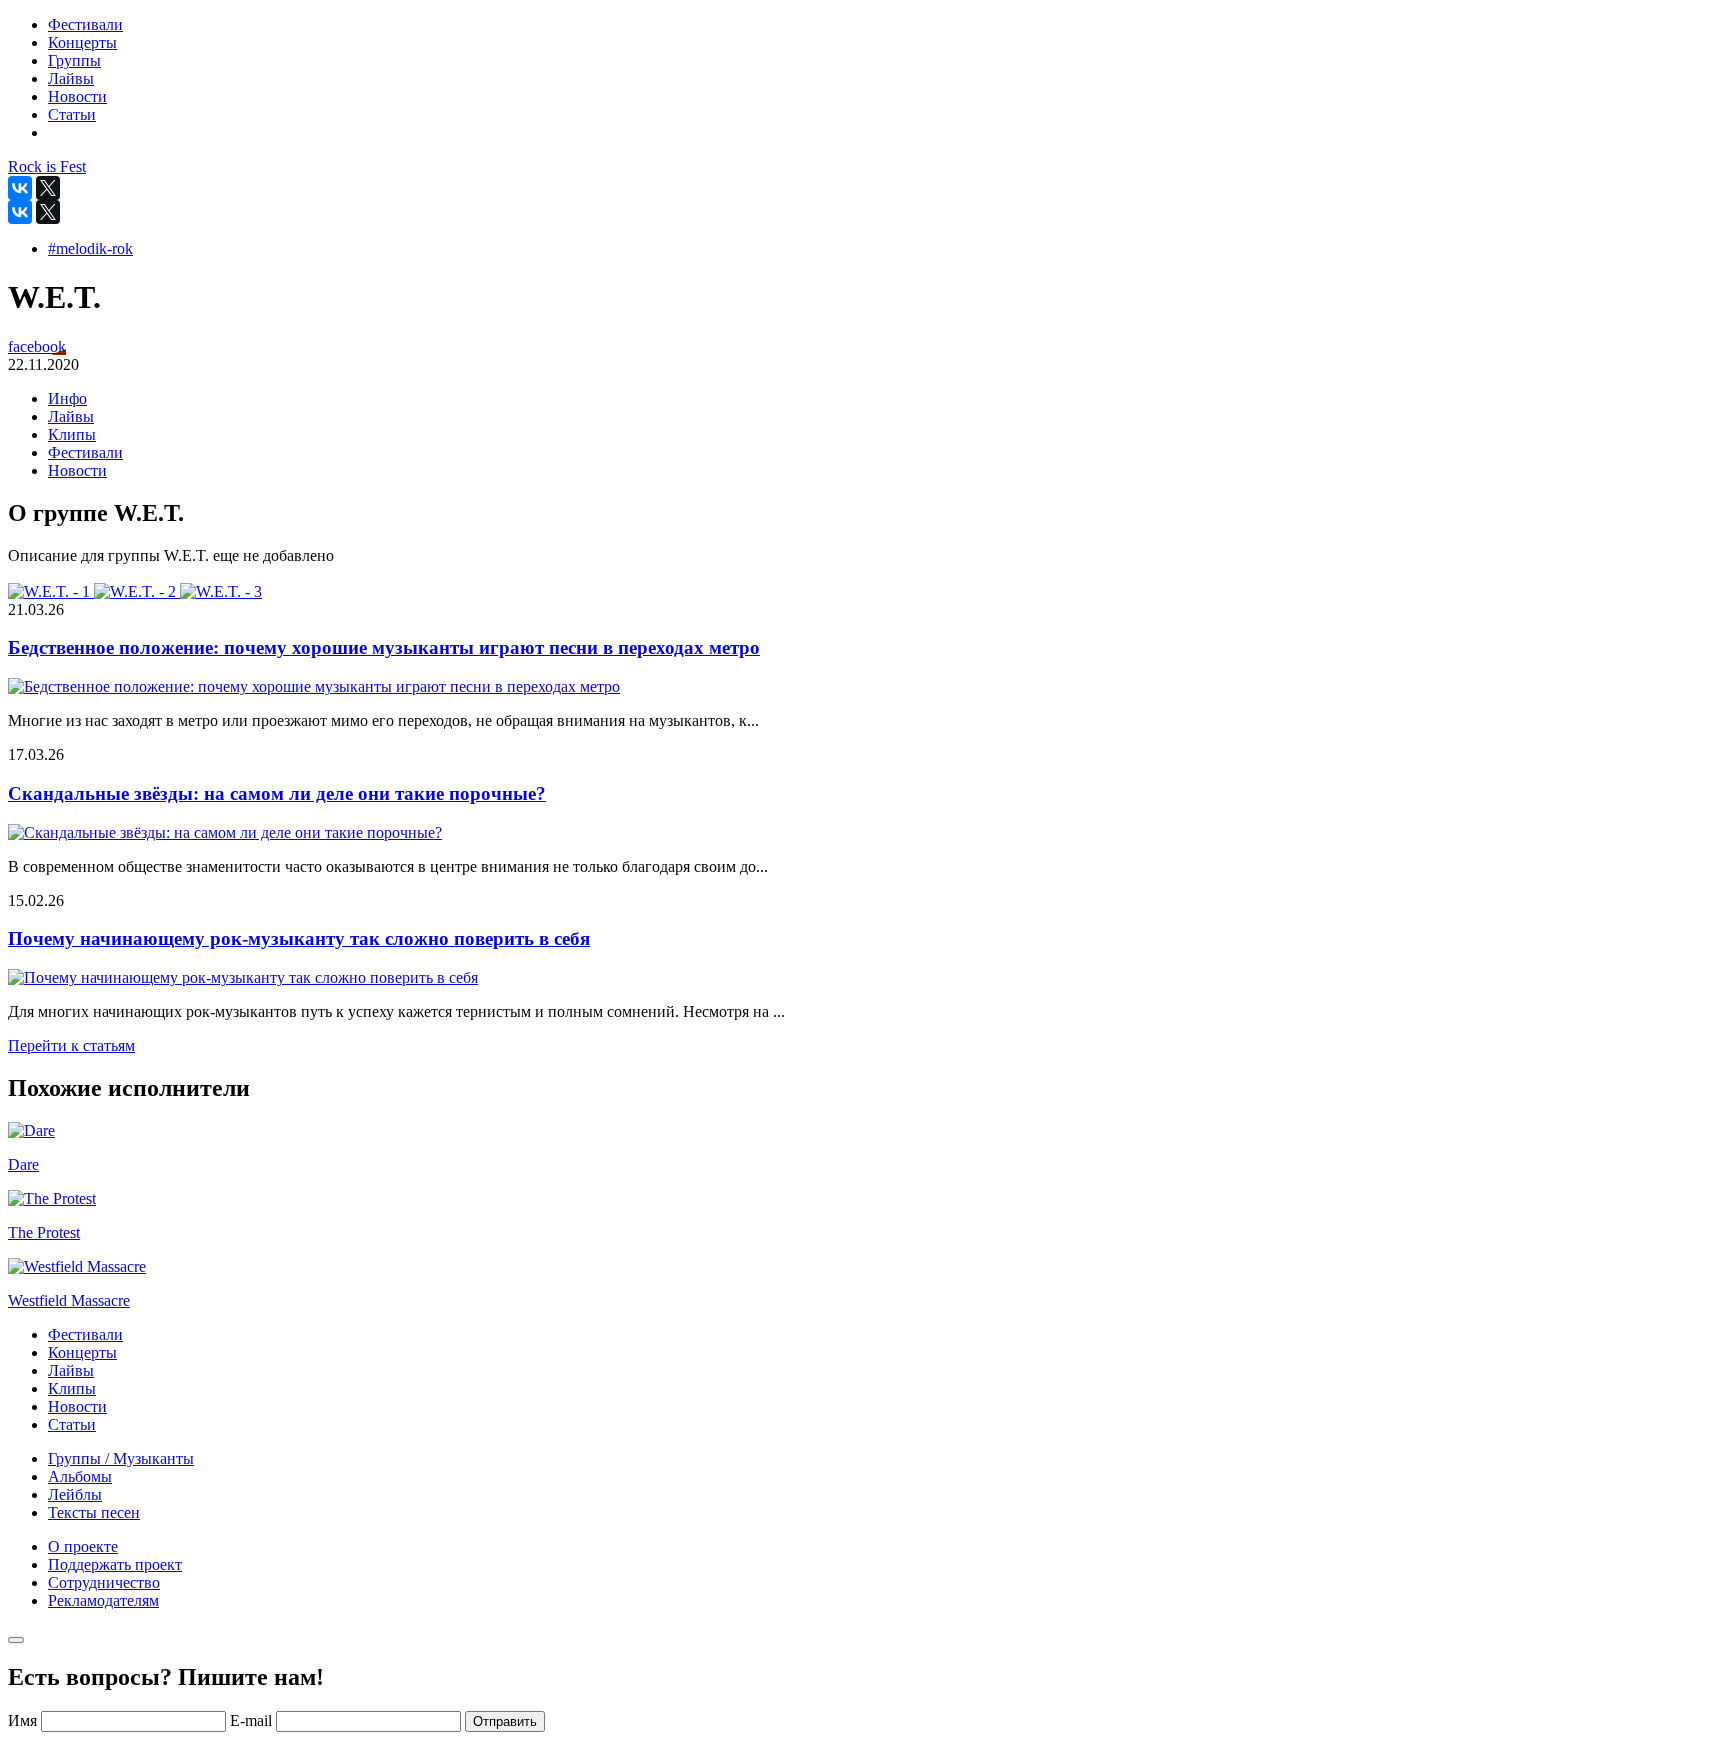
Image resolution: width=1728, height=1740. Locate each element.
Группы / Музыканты (121, 1458)
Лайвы (71, 416)
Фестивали (85, 452)
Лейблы (75, 1494)
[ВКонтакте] (20, 188)
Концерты (82, 1352)
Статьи (72, 1424)
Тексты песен (94, 1512)
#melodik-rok (90, 248)
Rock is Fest (47, 166)
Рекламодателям (103, 1600)
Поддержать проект (115, 1564)
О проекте (83, 1546)
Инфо (67, 398)
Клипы (72, 434)
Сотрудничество (104, 1582)
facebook (37, 346)
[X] (48, 188)
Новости (77, 470)
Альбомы (80, 1476)
